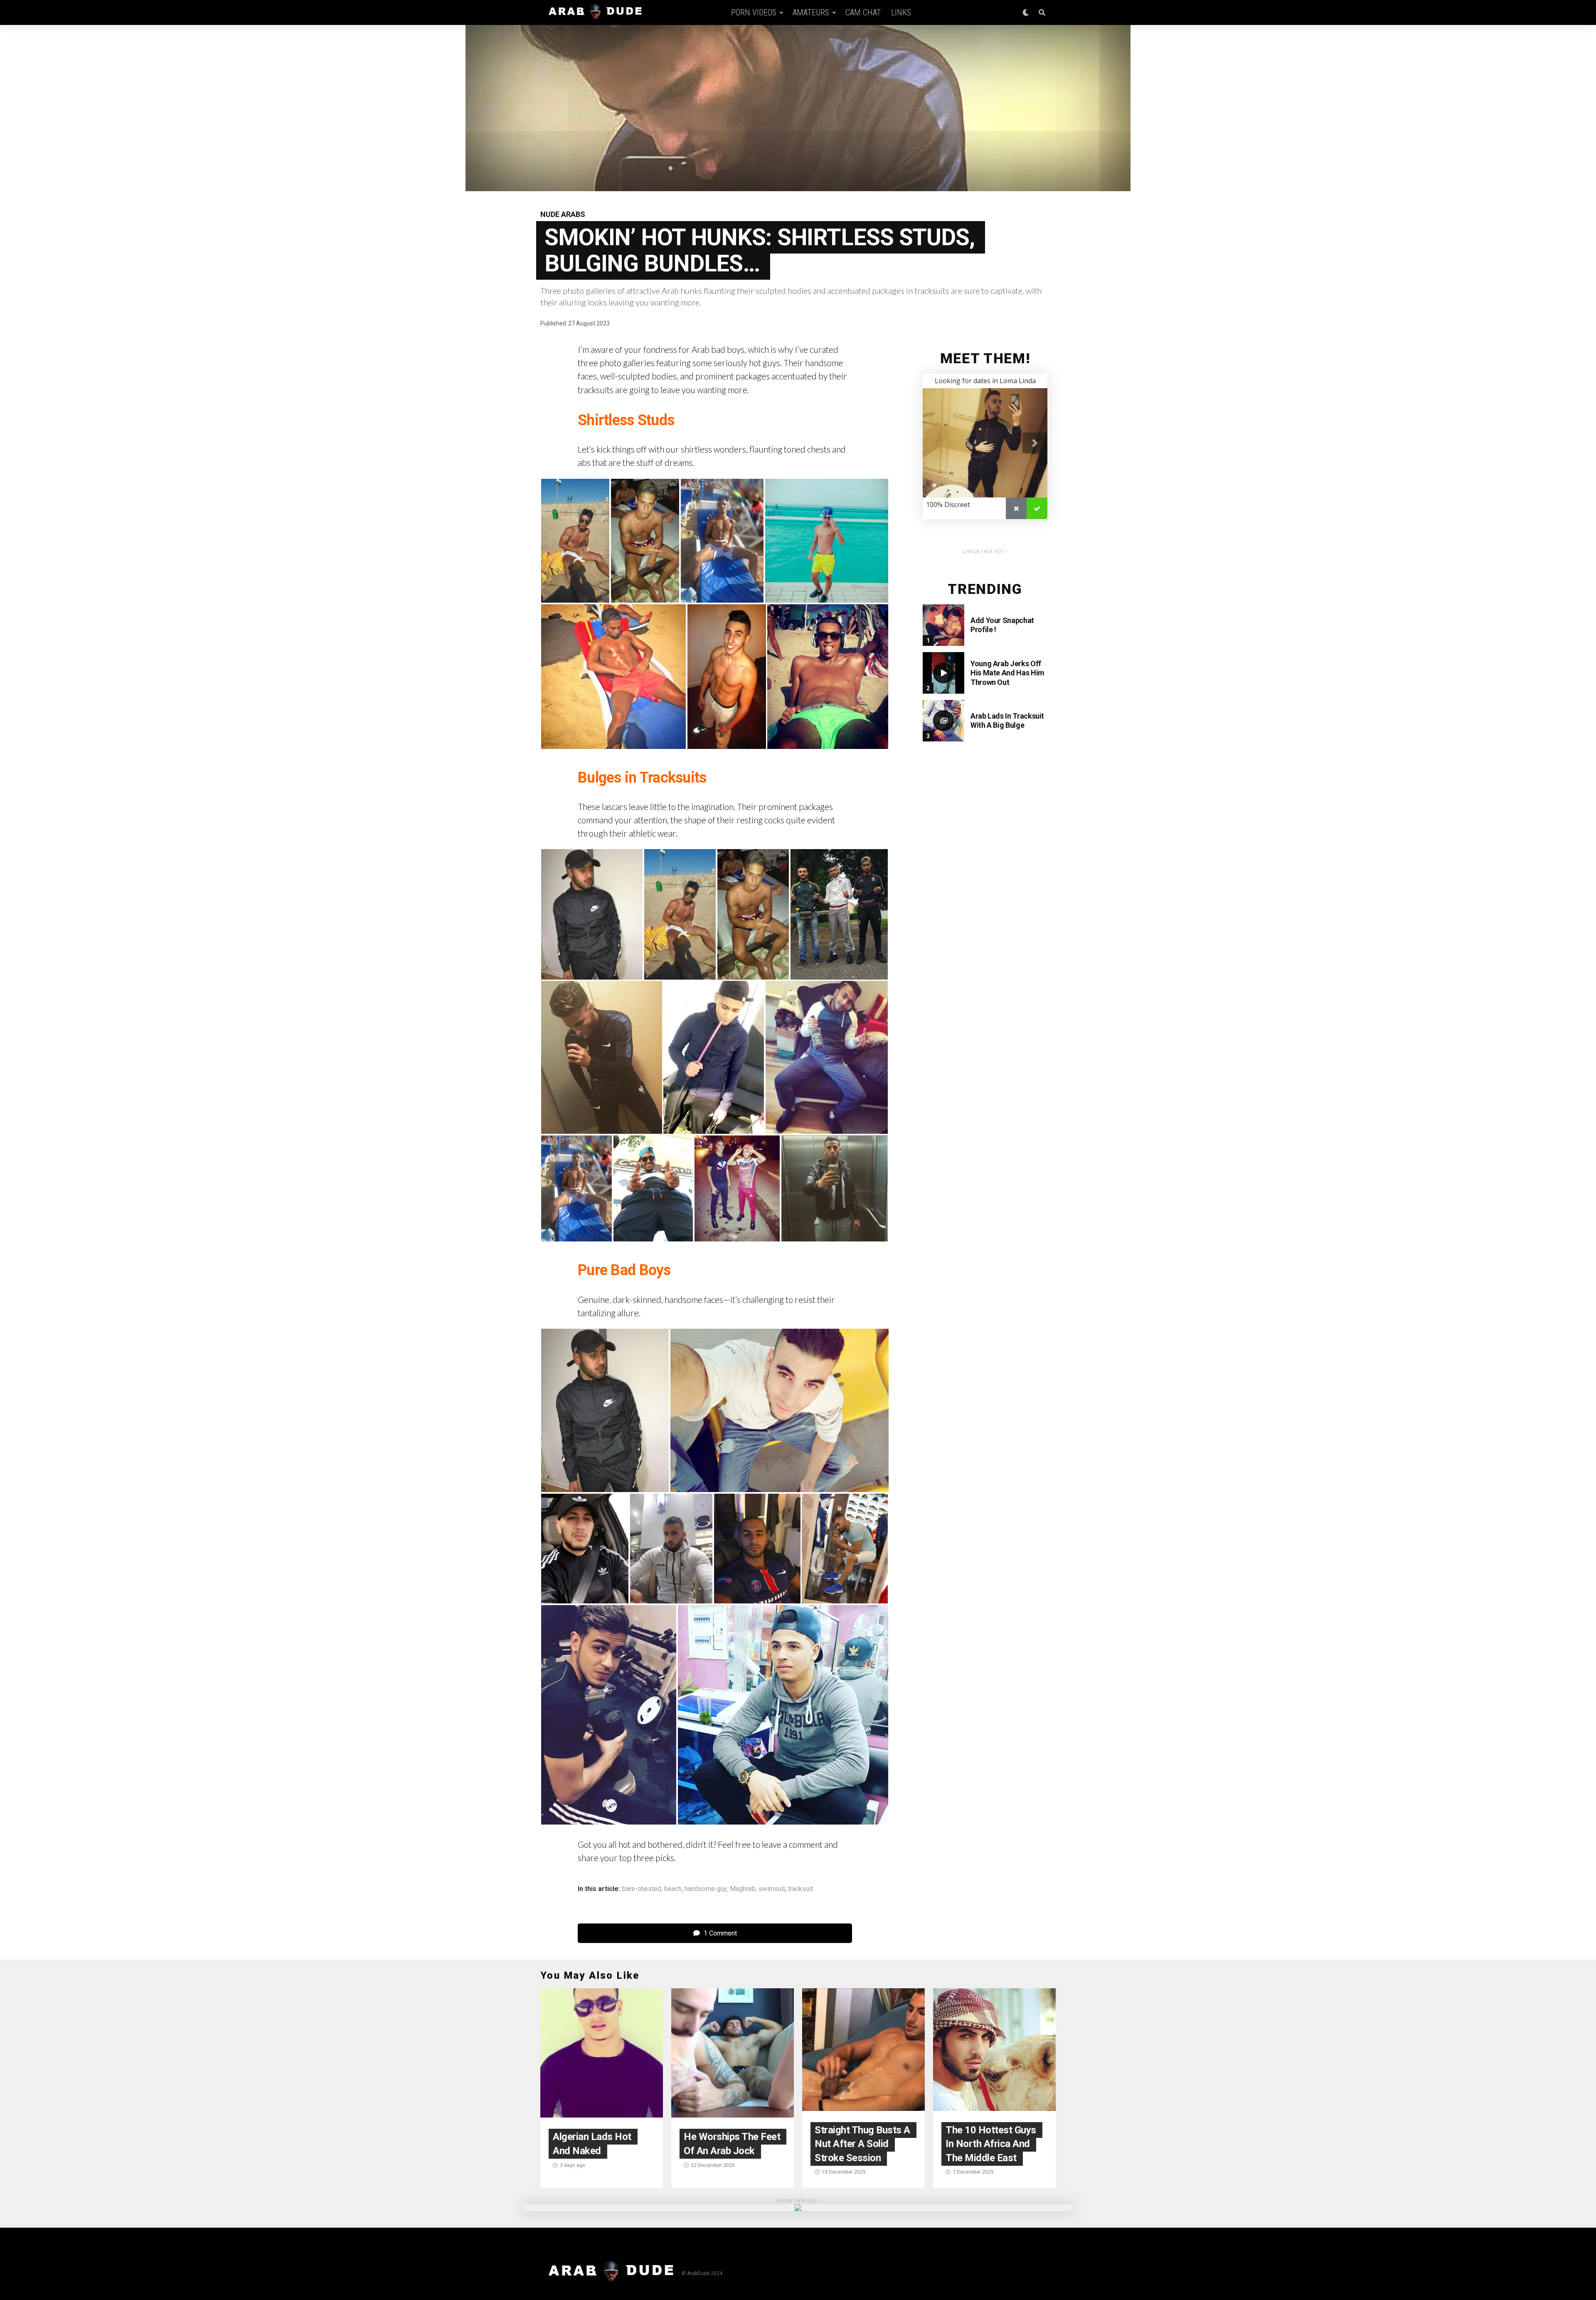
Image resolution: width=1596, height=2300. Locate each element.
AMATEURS (811, 12)
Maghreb (743, 1889)
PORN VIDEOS (754, 12)
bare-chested (642, 1889)
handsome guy (706, 1889)
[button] (575, 541)
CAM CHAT (863, 12)
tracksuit (800, 1889)
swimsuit (772, 1889)
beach (673, 1889)
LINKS (901, 12)
